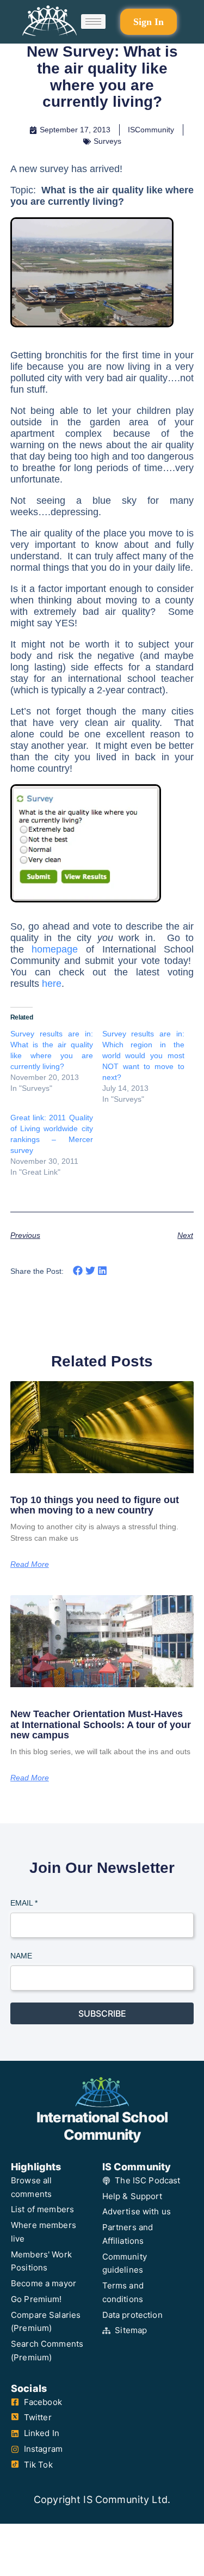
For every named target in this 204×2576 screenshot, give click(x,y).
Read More (30, 1564)
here (52, 984)
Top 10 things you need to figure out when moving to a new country (95, 1505)
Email (24, 1903)
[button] (78, 1271)
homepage (55, 949)
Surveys (107, 141)
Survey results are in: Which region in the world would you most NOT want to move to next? (144, 1055)
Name (21, 1956)
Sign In (149, 22)
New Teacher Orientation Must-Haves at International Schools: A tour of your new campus (101, 1725)
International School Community (102, 2126)
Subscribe (102, 2013)
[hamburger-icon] (93, 22)
